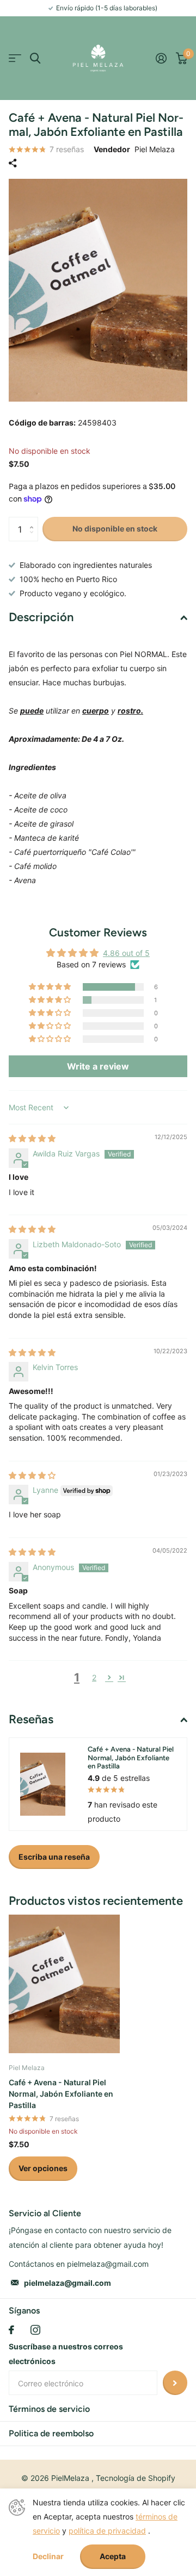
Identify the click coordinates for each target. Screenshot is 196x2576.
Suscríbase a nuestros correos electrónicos (66, 2354)
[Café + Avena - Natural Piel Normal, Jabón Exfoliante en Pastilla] (64, 1984)
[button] (34, 520)
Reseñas (31, 1719)
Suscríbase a (175, 2383)
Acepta (113, 2556)
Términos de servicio (49, 2409)
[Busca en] (35, 58)
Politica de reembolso (51, 2433)
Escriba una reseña (54, 1857)
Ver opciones (43, 2168)
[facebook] (11, 2330)
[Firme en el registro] (161, 58)
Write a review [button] (98, 1066)
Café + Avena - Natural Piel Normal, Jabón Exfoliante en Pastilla (61, 2094)
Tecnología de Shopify (136, 2478)
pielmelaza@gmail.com (68, 2283)
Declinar (48, 2556)
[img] (32, 1138)
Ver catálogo (15, 58)
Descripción (41, 617)
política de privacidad (107, 2531)
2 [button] (94, 1677)
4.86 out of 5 (126, 953)
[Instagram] (35, 2330)
